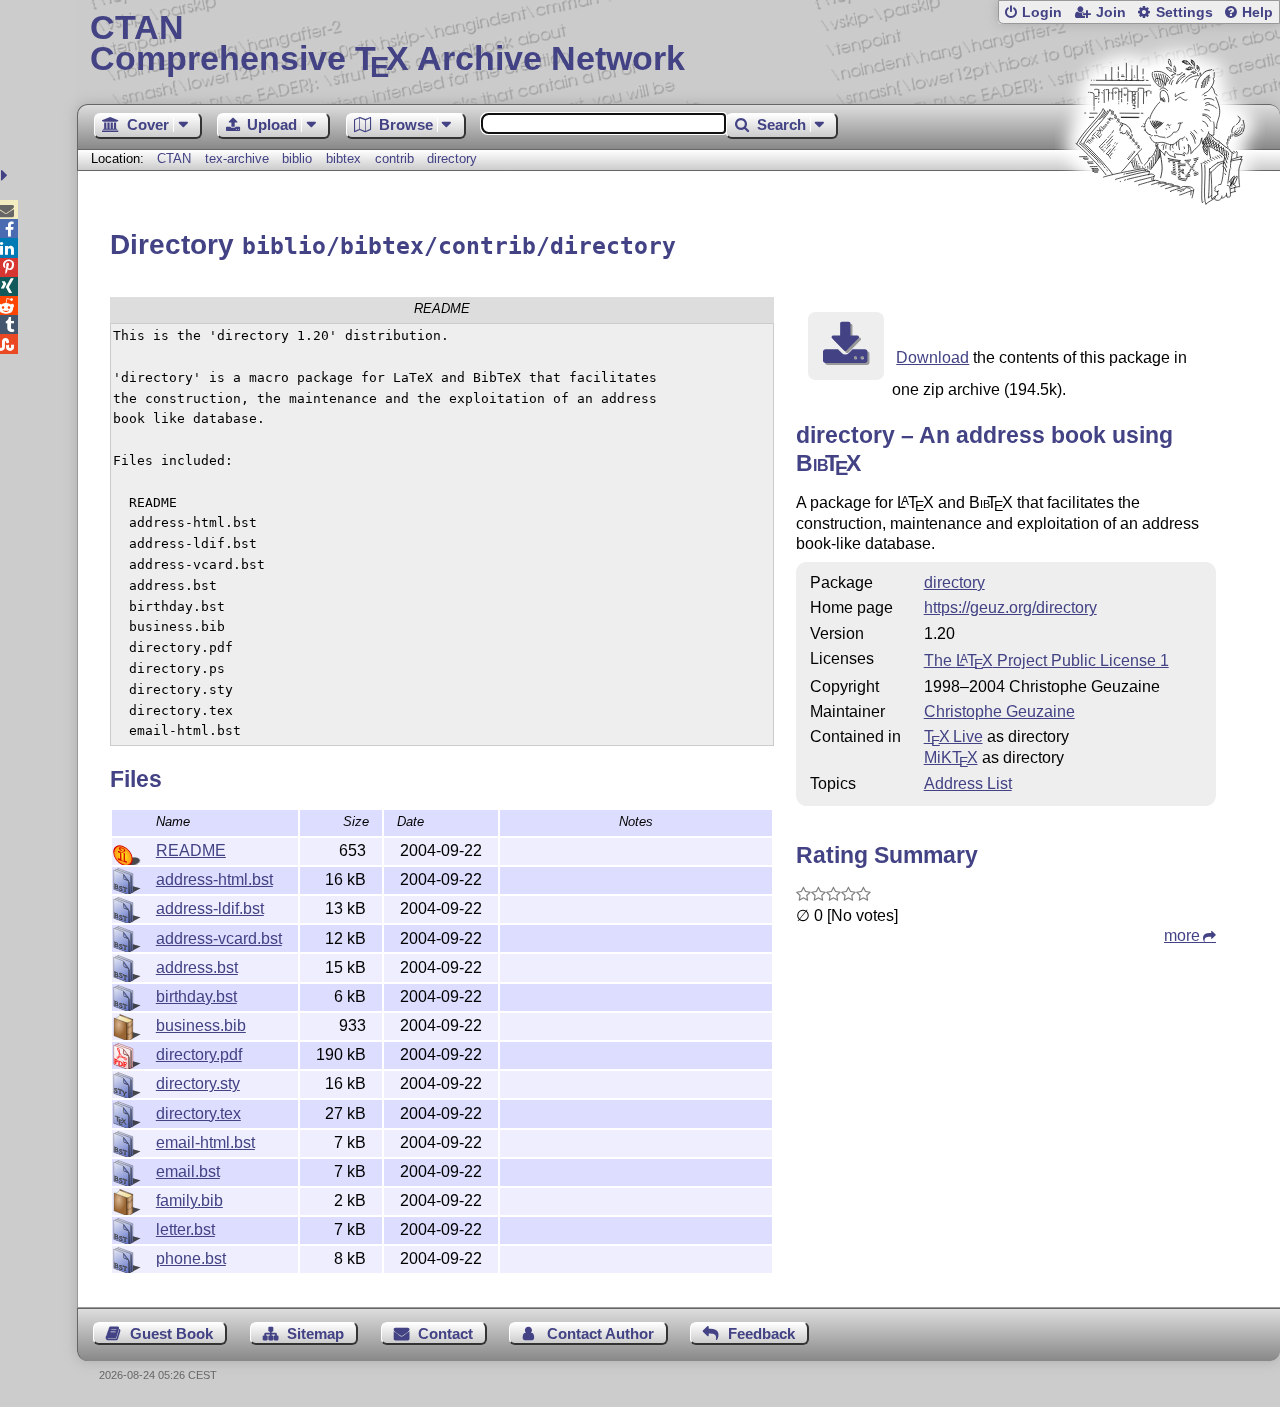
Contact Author (600, 1333)
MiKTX (951, 757)
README (191, 850)
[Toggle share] (6, 175)
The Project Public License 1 (1046, 660)
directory (452, 158)
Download (932, 357)
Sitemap (315, 1333)
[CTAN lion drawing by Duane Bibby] (1160, 242)
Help (1257, 12)
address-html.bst (214, 879)
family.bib (189, 1200)
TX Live (953, 736)
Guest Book (171, 1333)
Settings (1184, 12)
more (1182, 935)
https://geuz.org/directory (1010, 607)
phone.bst (191, 1258)
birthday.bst (196, 996)
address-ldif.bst (210, 908)
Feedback (761, 1333)
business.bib (201, 1025)
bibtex (343, 158)
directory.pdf (199, 1054)
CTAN (174, 158)
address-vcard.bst (219, 938)
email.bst (188, 1171)
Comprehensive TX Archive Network (387, 45)
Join (1111, 12)
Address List (968, 783)
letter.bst (185, 1229)
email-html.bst (205, 1142)
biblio (297, 158)
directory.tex (198, 1113)
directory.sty (198, 1083)
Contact (445, 1333)
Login (1042, 12)
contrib (394, 158)
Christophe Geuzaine (999, 711)
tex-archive (237, 158)
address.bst (197, 967)
